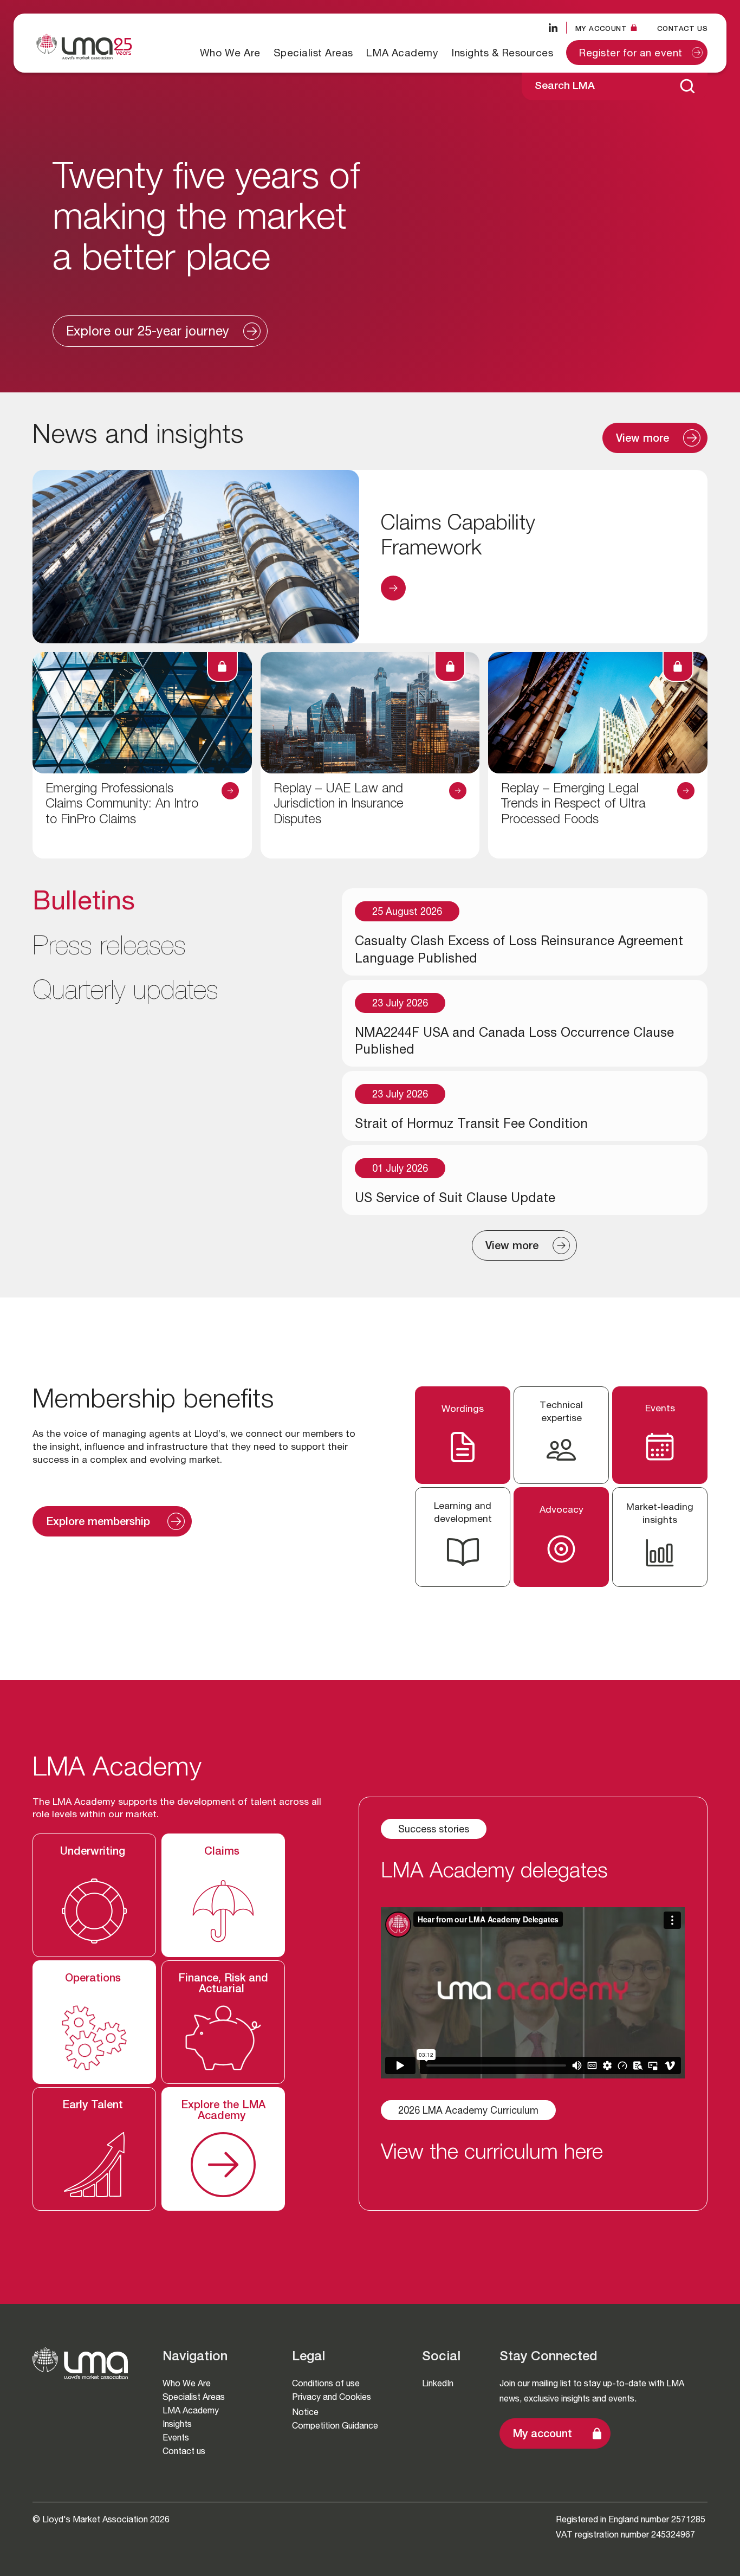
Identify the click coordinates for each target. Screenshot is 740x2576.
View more (642, 440)
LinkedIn (438, 2383)
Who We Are (230, 53)
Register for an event (631, 54)
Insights (177, 2424)
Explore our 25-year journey (148, 333)
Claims (223, 1852)
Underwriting (94, 1852)
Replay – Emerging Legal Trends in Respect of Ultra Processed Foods (573, 805)
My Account (601, 28)
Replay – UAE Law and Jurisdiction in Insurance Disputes (339, 805)
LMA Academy (403, 53)
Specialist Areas (313, 53)
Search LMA (565, 86)
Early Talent (94, 2106)
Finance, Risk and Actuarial (223, 1985)
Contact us (682, 28)
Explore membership (100, 1523)
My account (543, 2435)
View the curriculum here (492, 2154)
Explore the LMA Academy (223, 2112)
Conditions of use (326, 2383)
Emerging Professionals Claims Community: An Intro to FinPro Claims (122, 805)
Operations (95, 1979)
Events (176, 2438)
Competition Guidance (335, 2426)
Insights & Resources (502, 53)
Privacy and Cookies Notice (332, 2404)
